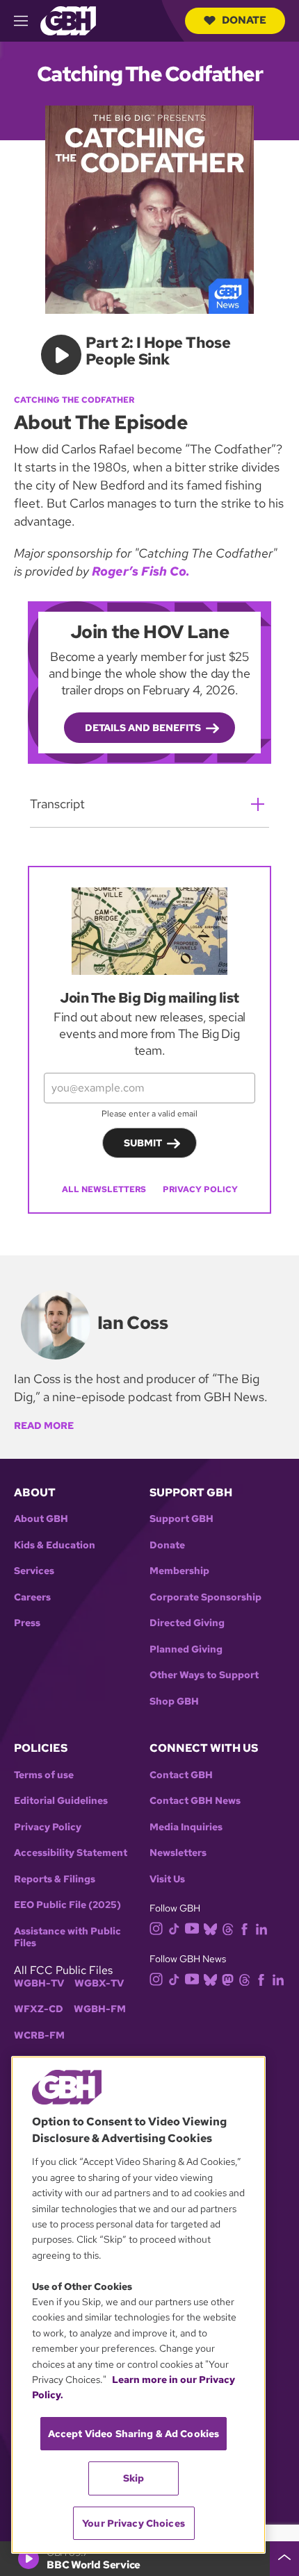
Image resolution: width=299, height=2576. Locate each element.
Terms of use (44, 1775)
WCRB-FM (39, 2035)
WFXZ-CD (39, 2009)
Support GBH (181, 1519)
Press (27, 1623)
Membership (179, 1571)
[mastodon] (228, 1979)
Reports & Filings (55, 1879)
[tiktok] (174, 1929)
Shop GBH (174, 1701)
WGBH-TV (39, 1983)
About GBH (41, 1519)
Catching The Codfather (74, 400)
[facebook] (244, 1929)
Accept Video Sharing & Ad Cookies (134, 2434)
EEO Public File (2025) (67, 1905)
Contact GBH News (195, 1801)
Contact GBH (181, 1775)
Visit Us (167, 1879)
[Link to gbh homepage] (68, 20)
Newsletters (178, 1853)
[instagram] (156, 1928)
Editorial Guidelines (61, 1801)
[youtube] (192, 1927)
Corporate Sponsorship (205, 1597)
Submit (143, 1143)
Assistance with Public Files (67, 1938)
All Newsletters (104, 1189)
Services (34, 1571)
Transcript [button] (57, 804)
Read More (44, 1425)
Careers (32, 1597)
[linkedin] (261, 1929)
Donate (244, 20)
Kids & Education (55, 1545)
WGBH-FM (100, 2009)
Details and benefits (143, 728)
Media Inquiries (186, 1827)
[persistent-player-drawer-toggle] (284, 2559)
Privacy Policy (200, 1189)
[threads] (228, 1929)
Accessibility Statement (71, 1853)
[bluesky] (210, 1929)
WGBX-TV (99, 1983)
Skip (134, 2478)
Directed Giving (187, 1623)
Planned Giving (186, 1649)
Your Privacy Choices (134, 2523)
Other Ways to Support (204, 1675)
